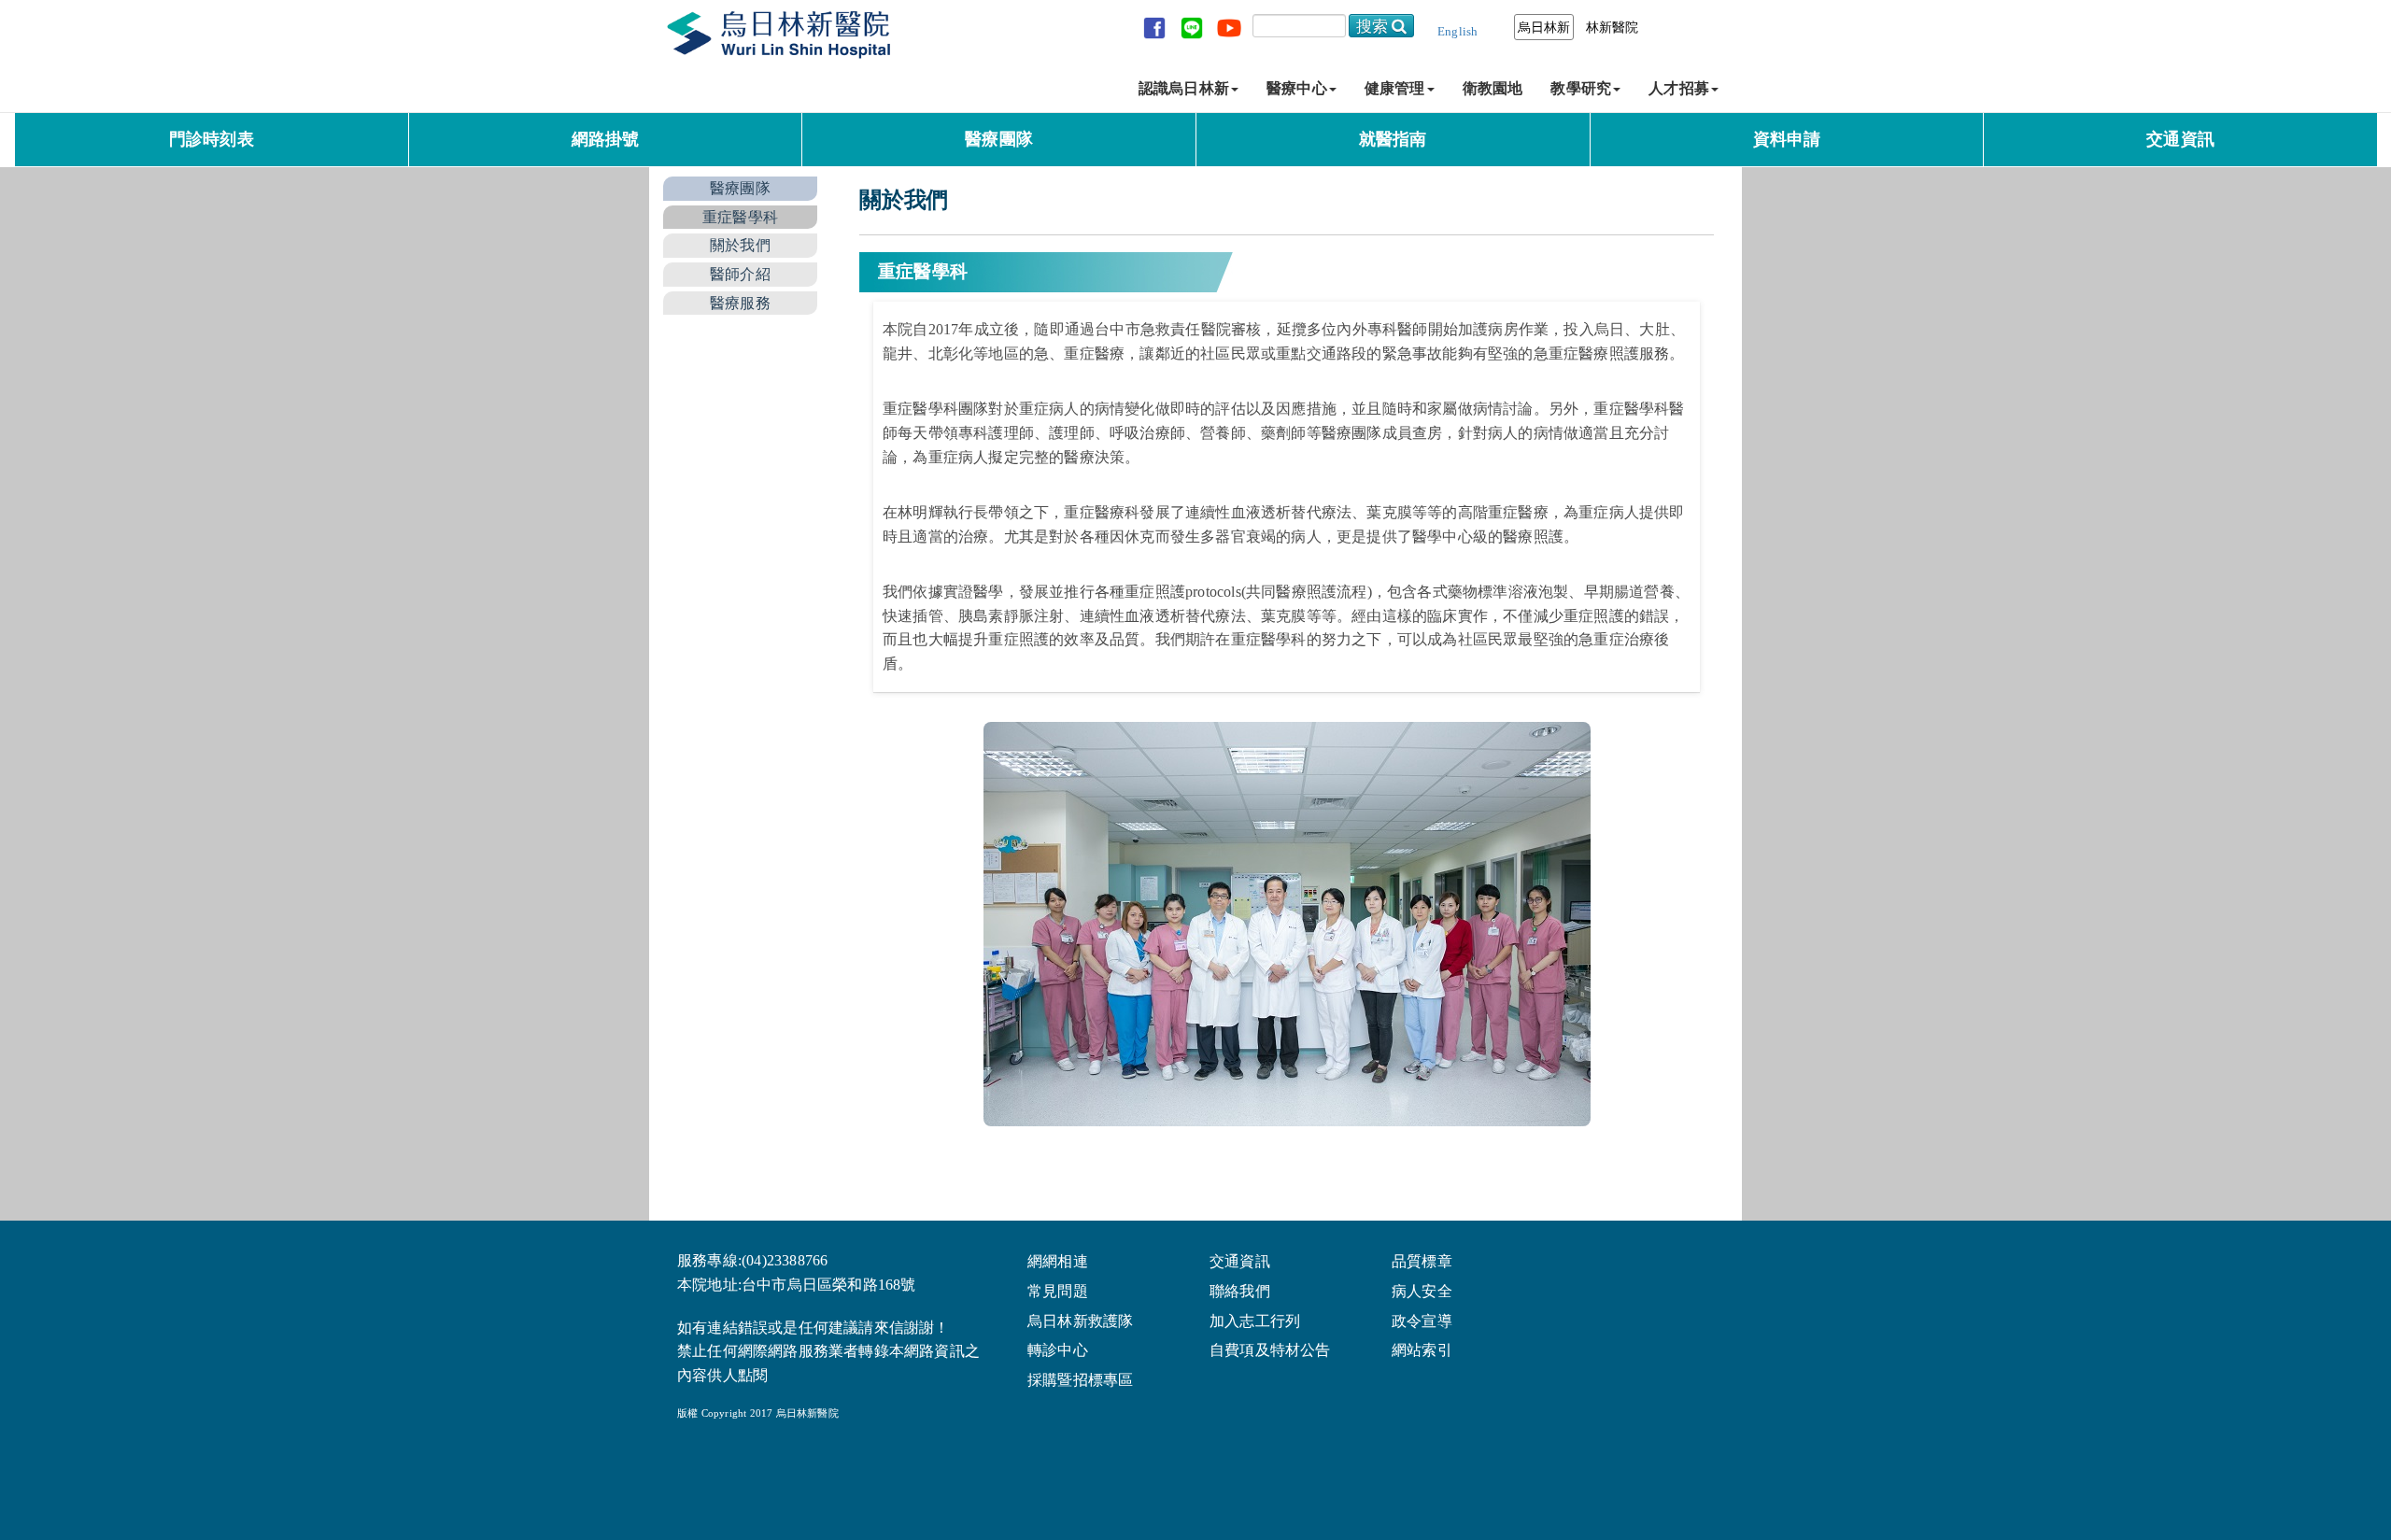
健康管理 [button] (1395, 88)
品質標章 (1422, 1262)
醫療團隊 (999, 139)
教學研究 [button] (1581, 88)
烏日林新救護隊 (1080, 1321)
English (1457, 31)
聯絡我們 (1240, 1292)
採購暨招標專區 (1080, 1380)
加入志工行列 (1255, 1321)
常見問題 (1058, 1292)
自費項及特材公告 (1270, 1350)
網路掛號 (606, 139)
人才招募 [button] (1679, 88)
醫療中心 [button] (1297, 88)
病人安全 (1422, 1292)
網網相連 (1058, 1262)
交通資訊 (2180, 139)
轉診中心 (1058, 1350)
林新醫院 (1613, 27)
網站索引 (1422, 1350)
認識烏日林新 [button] (1184, 88)
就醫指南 (1393, 139)
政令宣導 (1422, 1321)
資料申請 (1787, 139)
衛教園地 (1493, 88)
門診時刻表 (212, 139)
